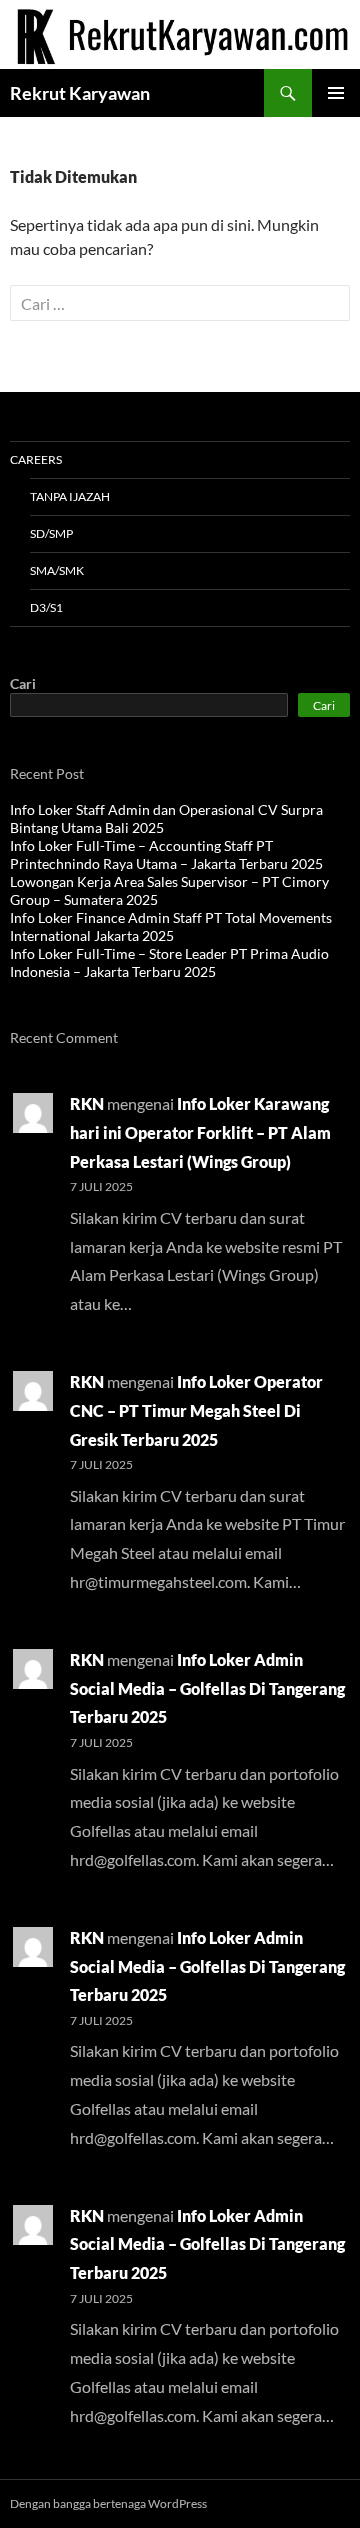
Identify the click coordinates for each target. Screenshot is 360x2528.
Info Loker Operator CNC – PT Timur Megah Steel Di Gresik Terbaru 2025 (196, 1410)
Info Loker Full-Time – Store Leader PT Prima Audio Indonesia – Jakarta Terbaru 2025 (169, 962)
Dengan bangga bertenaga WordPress (108, 2503)
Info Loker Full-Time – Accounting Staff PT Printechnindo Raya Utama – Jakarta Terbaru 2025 (166, 854)
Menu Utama (336, 93)
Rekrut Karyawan (80, 93)
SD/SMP (51, 533)
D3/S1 (46, 607)
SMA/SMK (57, 570)
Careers (36, 459)
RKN (87, 1103)
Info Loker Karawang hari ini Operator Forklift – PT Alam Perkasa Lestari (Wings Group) (200, 1132)
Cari (23, 683)
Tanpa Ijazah (70, 496)
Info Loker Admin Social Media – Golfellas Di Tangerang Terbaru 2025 (207, 1688)
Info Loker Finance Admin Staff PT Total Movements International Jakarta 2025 (171, 926)
